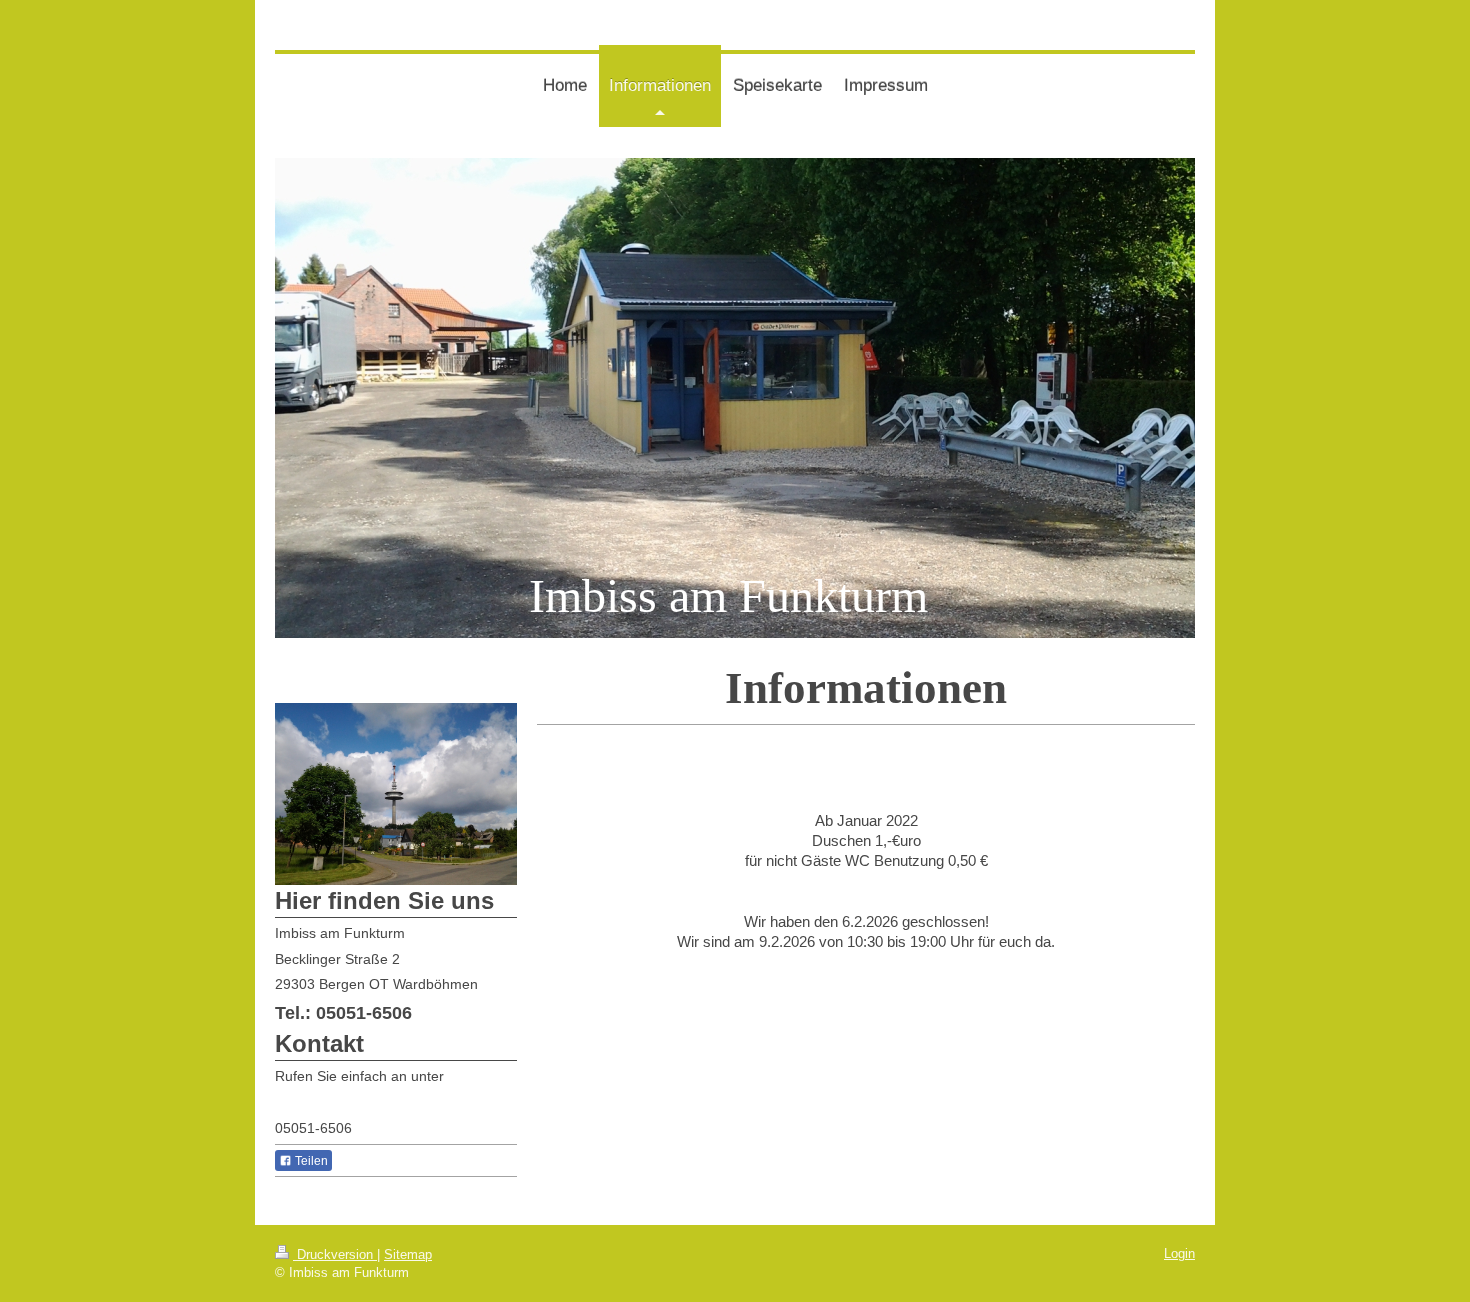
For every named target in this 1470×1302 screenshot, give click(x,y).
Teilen (310, 1161)
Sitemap (408, 1254)
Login (1179, 1253)
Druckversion (335, 1254)
